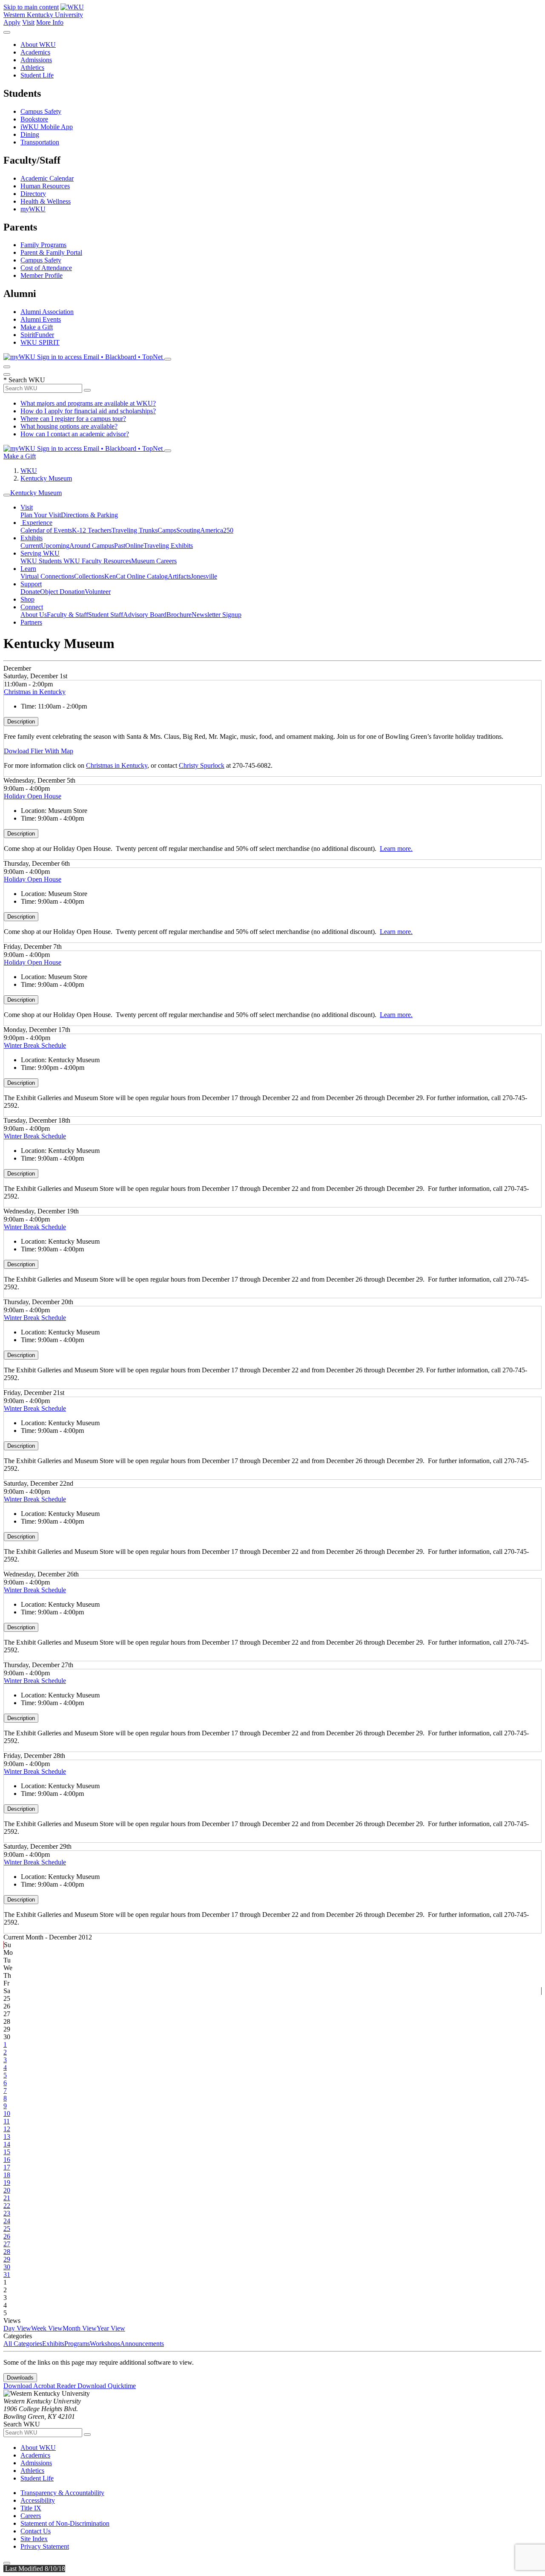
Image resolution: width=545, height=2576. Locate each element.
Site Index (34, 2539)
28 (7, 2252)
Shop (27, 599)
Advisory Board (145, 615)
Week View (47, 2328)
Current (31, 546)
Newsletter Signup (217, 615)
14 (7, 2144)
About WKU (38, 45)
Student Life (37, 75)
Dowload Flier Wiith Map (39, 751)
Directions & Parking (89, 515)
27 (7, 2244)
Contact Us (36, 2531)
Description (21, 722)
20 (7, 2190)
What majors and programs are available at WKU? (88, 403)
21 (7, 2198)
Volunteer (98, 592)
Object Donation (62, 592)
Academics (35, 52)
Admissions (36, 60)
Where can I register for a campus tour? (73, 419)
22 (7, 2206)
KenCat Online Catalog (136, 576)
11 (7, 2121)
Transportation (40, 142)
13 (7, 2137)
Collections (89, 576)
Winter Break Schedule (35, 1045)
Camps (167, 530)
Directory (33, 194)
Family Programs (43, 245)
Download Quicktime (107, 2386)
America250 (217, 530)
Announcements (142, 2344)
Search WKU (24, 380)
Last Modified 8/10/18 (34, 2569)
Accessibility (38, 2500)
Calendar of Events (46, 530)
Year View (111, 2328)
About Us (34, 615)
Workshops (105, 2344)
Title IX (31, 2508)
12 (7, 2129)
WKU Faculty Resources (97, 561)
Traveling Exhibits (168, 546)
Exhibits (32, 538)
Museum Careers (154, 561)
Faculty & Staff (67, 615)
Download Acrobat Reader (40, 2386)
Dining (30, 134)
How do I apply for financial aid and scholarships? (88, 411)
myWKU (33, 209)
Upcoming (55, 546)
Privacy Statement (45, 2546)
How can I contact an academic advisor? (75, 434)
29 (7, 2259)
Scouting (188, 530)
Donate (30, 592)
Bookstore (34, 119)
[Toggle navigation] (7, 495)
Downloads (20, 2378)
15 (7, 2152)
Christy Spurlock (202, 765)
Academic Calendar (47, 178)
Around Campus (92, 546)
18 (7, 2175)
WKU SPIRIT (40, 342)
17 (7, 2167)
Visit (28, 22)
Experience (36, 523)
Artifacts (179, 576)
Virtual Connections (47, 576)
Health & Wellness (46, 201)
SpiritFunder (37, 335)
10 (7, 2114)
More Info (50, 22)
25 (7, 2229)
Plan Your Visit (41, 515)
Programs (77, 2344)
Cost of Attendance (46, 268)
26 (7, 2236)
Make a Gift (37, 327)
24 (7, 2221)
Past (120, 546)
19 (7, 2183)
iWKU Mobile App (47, 127)
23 (7, 2213)
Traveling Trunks (135, 530)
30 (7, 2267)
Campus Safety (41, 111)
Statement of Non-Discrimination (65, 2523)
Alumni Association (47, 312)
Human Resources (45, 186)
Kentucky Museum (46, 478)
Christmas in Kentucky (35, 692)
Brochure (179, 615)
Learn (28, 569)
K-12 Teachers (92, 530)
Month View (80, 2328)
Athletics (32, 68)
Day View (17, 2328)
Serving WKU (40, 553)
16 (7, 2160)
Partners (31, 622)
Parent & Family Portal (51, 252)
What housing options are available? (69, 426)
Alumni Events (41, 319)
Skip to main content (31, 7)
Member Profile (42, 275)
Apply (12, 22)
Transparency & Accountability (62, 2493)
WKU (29, 471)
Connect (32, 607)
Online (134, 546)
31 (7, 2275)
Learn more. (396, 849)
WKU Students (42, 561)
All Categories (23, 2344)
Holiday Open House (33, 796)
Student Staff (106, 615)
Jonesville (204, 576)
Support (31, 584)
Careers (31, 2516)
